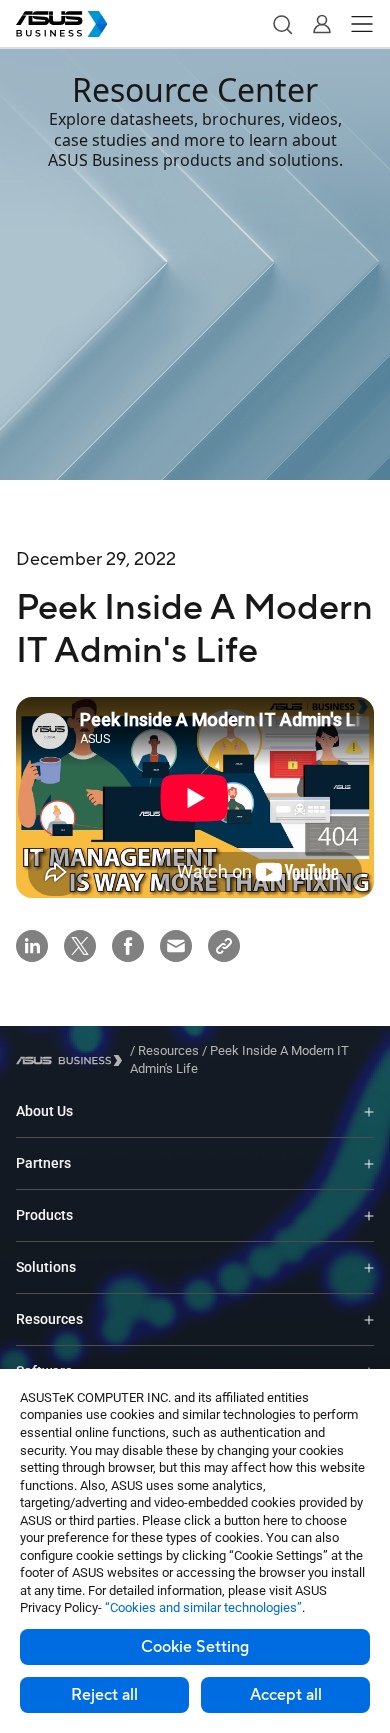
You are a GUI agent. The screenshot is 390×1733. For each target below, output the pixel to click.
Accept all (286, 1695)
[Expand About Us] (369, 1111)
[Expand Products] (369, 1215)
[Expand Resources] (369, 1319)
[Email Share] (176, 946)
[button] (282, 24)
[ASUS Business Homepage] (62, 24)
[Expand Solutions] (369, 1267)
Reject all (104, 1695)
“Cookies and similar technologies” (203, 1607)
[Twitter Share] (80, 946)
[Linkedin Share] (32, 946)
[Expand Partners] (369, 1163)
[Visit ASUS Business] (73, 1060)
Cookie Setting (195, 1647)
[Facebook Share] (128, 946)
